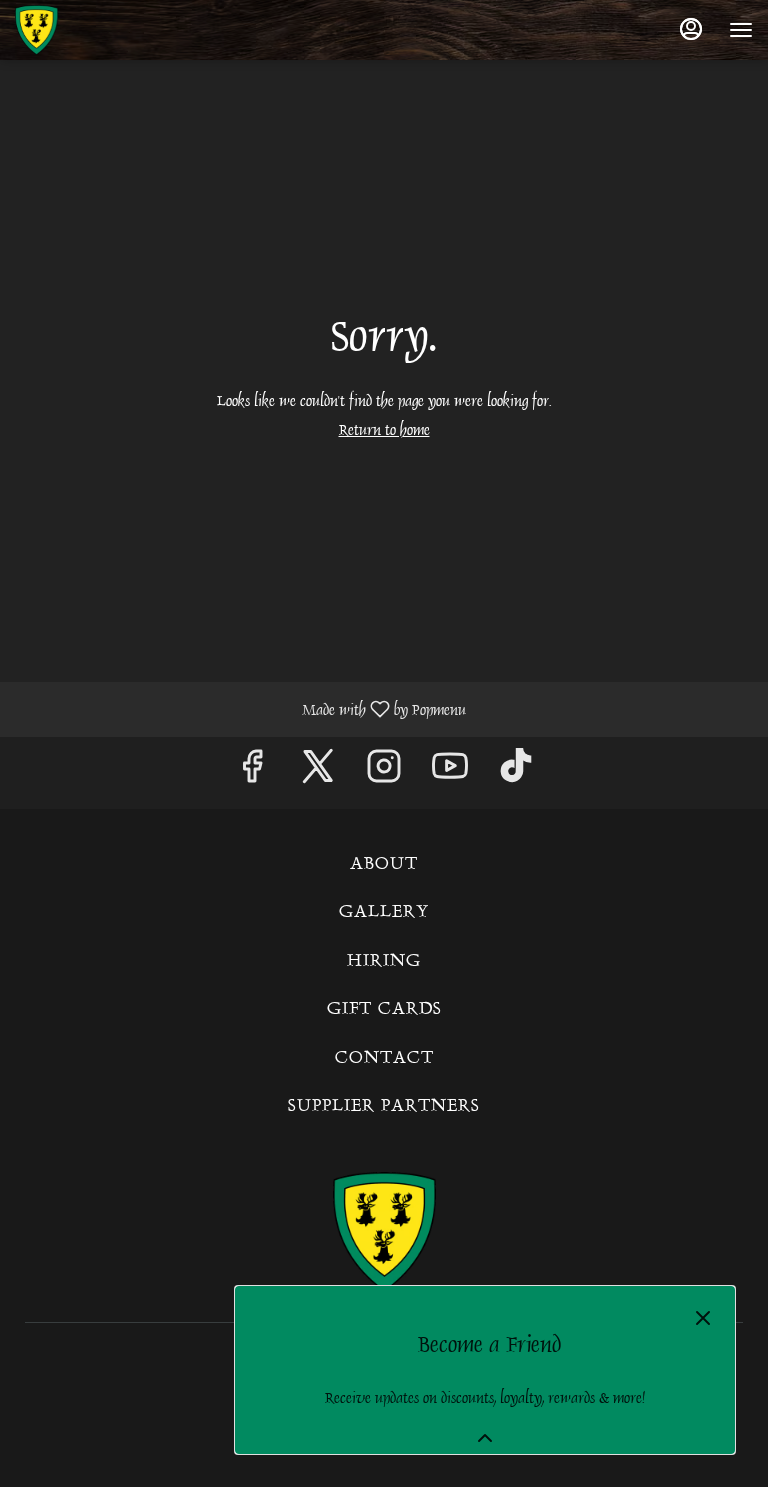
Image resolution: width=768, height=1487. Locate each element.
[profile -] (691, 29)
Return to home (384, 430)
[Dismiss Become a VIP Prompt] (703, 1318)
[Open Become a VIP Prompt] (485, 1438)
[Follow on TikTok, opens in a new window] (516, 772)
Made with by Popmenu (240, 708)
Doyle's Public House (384, 1232)
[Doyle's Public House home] (105, 30)
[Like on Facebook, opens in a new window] (252, 772)
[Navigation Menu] (741, 30)
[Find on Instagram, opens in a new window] (384, 772)
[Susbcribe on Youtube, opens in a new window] (450, 772)
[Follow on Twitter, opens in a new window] (318, 772)
